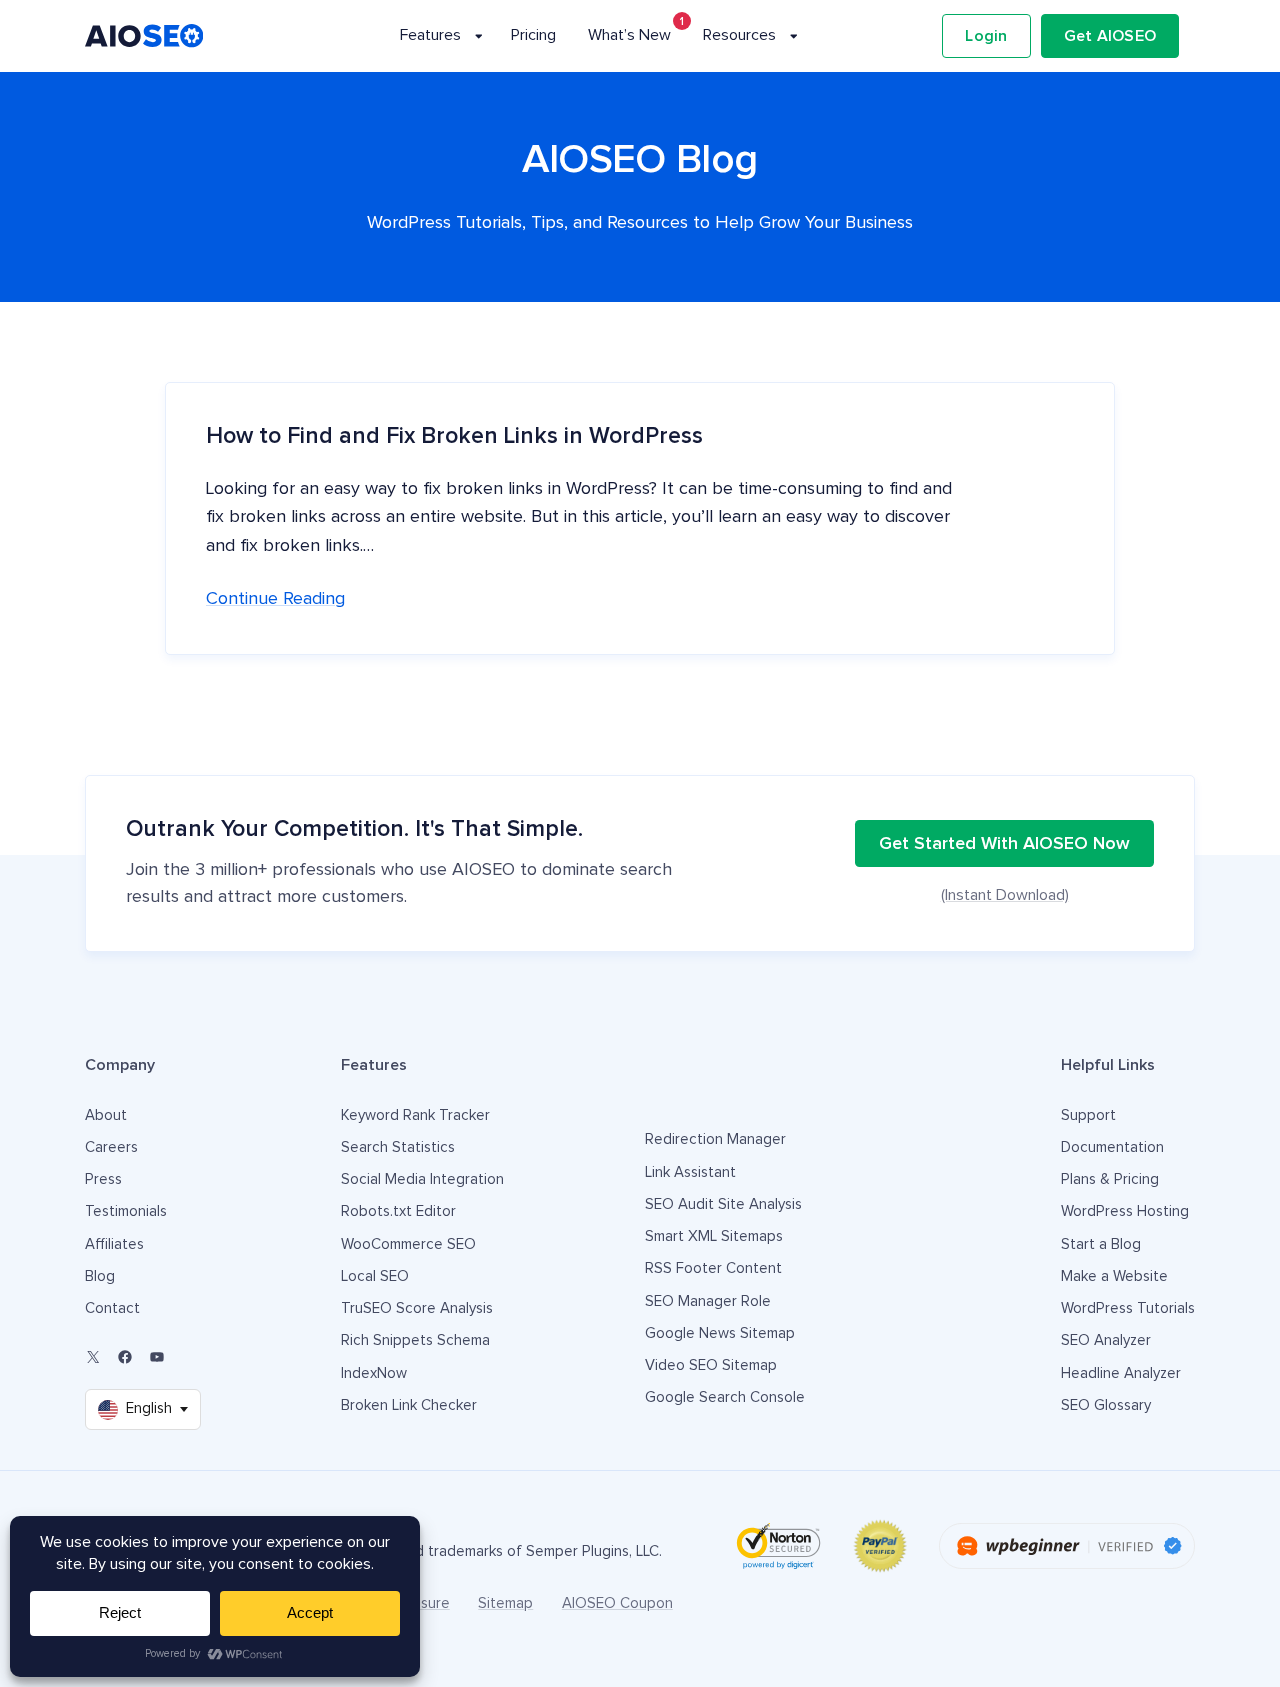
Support (1088, 1115)
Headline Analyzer (1121, 1373)
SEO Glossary (1106, 1405)
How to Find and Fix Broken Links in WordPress (454, 436)
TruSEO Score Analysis (417, 1308)
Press (103, 1179)
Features (430, 35)
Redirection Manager (715, 1139)
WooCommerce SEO (408, 1244)
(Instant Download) (1005, 895)
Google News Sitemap (720, 1333)
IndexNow (374, 1373)
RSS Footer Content (713, 1268)
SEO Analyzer (1106, 1340)
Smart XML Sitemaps (714, 1236)
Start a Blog (1101, 1244)
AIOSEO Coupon (617, 1603)
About (106, 1115)
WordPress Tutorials (1128, 1308)
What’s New (629, 35)
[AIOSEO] (144, 35)
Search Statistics (398, 1147)
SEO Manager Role (708, 1301)
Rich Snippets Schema (415, 1340)
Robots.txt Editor (398, 1211)
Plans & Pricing (1110, 1179)
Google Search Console (725, 1397)
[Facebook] (125, 1357)
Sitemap (505, 1603)
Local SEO (375, 1276)
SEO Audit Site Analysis (723, 1204)
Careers (111, 1147)
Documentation (1112, 1147)
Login (986, 36)
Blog (100, 1276)
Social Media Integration (422, 1179)
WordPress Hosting (1125, 1211)
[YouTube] (157, 1357)
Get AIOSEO (1110, 36)
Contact (112, 1308)
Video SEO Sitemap (711, 1365)
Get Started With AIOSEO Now (1004, 844)
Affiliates (114, 1244)
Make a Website (1114, 1276)
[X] (93, 1357)
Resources (739, 35)
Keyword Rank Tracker (415, 1115)
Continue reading (275, 599)
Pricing (533, 35)
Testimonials (126, 1211)
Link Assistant (690, 1172)
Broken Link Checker (409, 1405)
